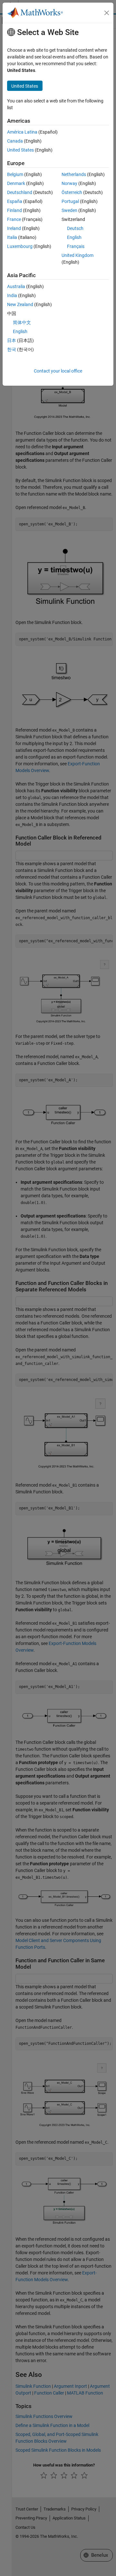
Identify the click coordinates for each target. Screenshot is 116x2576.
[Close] (107, 13)
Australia (16, 286)
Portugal (70, 201)
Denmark (16, 183)
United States (20, 150)
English (74, 237)
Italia (12, 237)
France (14, 219)
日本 (12, 340)
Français (76, 246)
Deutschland (20, 192)
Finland (15, 210)
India (12, 295)
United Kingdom (77, 255)
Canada (15, 141)
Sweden (69, 210)
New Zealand (20, 304)
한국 (12, 349)
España (15, 201)
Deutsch (75, 228)
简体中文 (22, 322)
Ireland (14, 228)
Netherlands (74, 174)
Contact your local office (58, 371)
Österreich (72, 192)
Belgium (15, 174)
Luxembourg (20, 246)
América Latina (22, 132)
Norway (69, 183)
